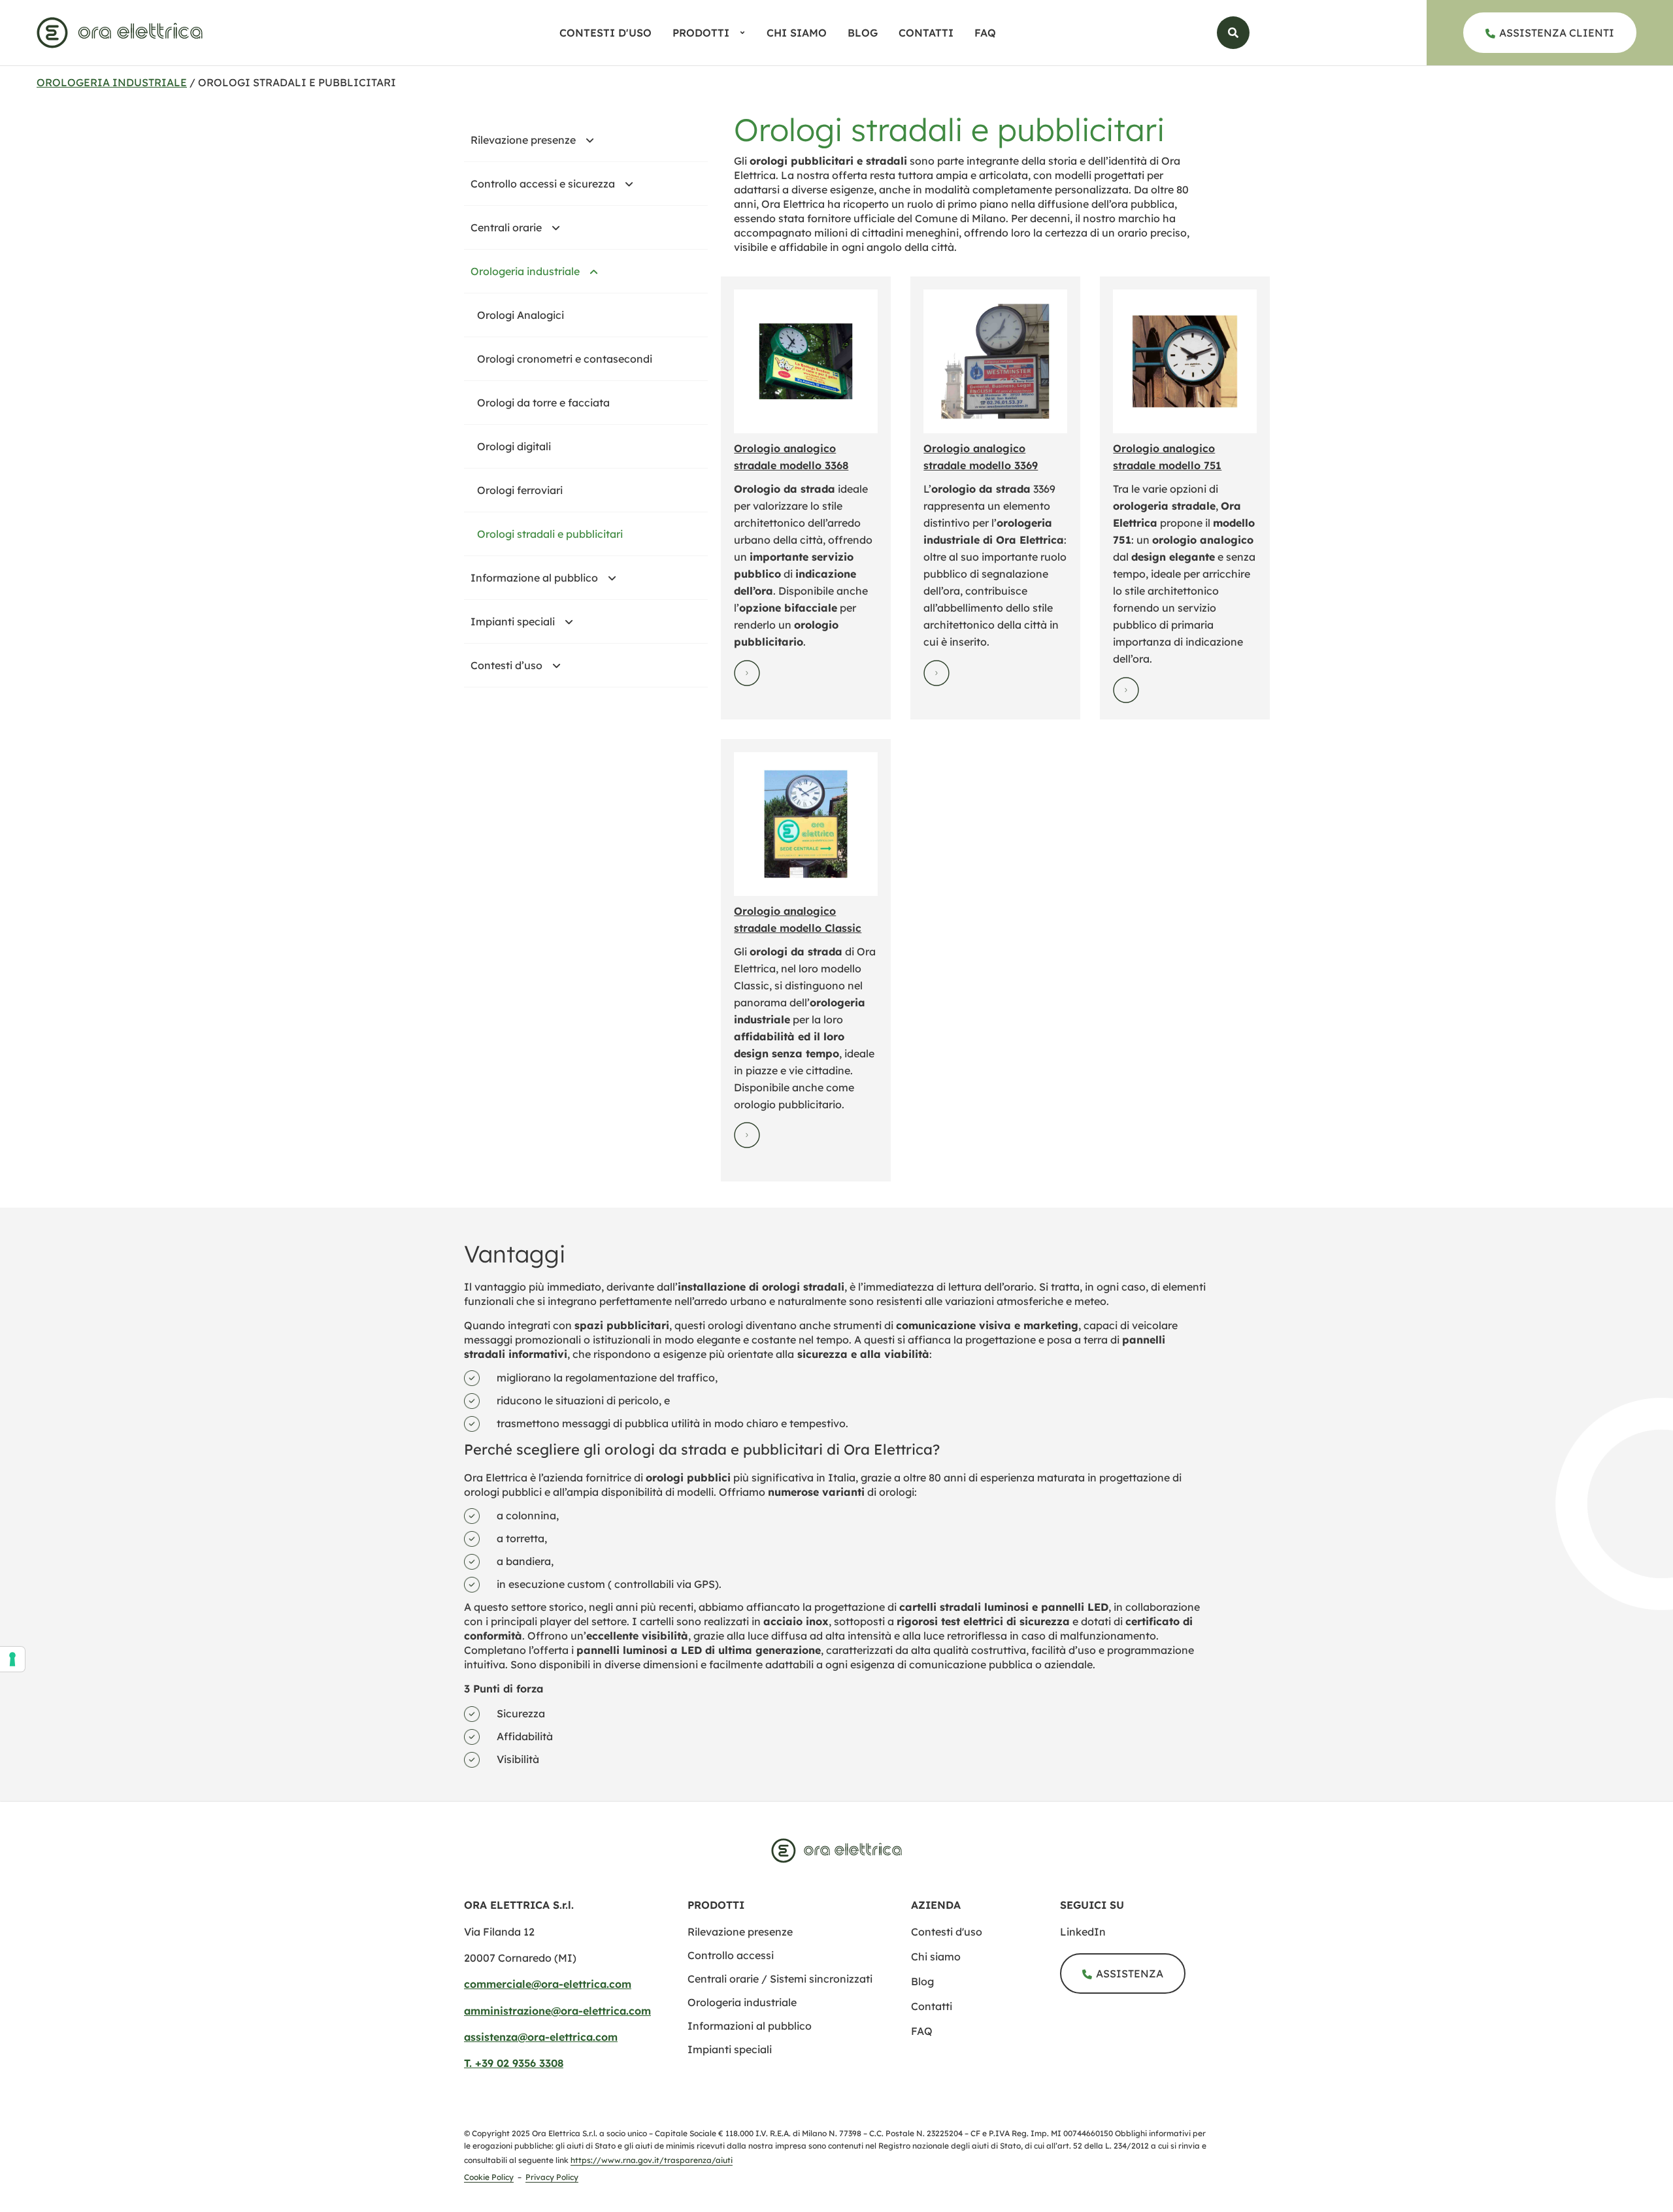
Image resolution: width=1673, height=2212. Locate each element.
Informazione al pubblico (534, 578)
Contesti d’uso (506, 665)
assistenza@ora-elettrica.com (541, 2037)
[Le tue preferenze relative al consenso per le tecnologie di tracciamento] (12, 1659)
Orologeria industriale (112, 82)
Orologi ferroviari (520, 490)
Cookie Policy (489, 2177)
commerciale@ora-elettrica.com (548, 1984)
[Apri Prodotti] (742, 33)
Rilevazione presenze (523, 140)
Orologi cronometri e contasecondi (565, 359)
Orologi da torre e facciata (543, 403)
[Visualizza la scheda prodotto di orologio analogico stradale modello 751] (1185, 361)
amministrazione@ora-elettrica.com (557, 2011)
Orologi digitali (514, 446)
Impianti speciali (513, 621)
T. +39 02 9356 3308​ (514, 2063)
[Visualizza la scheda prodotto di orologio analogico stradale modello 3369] (995, 361)
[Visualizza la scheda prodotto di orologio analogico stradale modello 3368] (806, 361)
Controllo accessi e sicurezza (543, 184)
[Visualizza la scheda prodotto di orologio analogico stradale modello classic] (806, 824)
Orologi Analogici (521, 315)
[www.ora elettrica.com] (120, 33)
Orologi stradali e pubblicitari (550, 534)
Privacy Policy (552, 2177)
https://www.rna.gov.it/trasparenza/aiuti (652, 2160)
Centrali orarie (506, 227)
